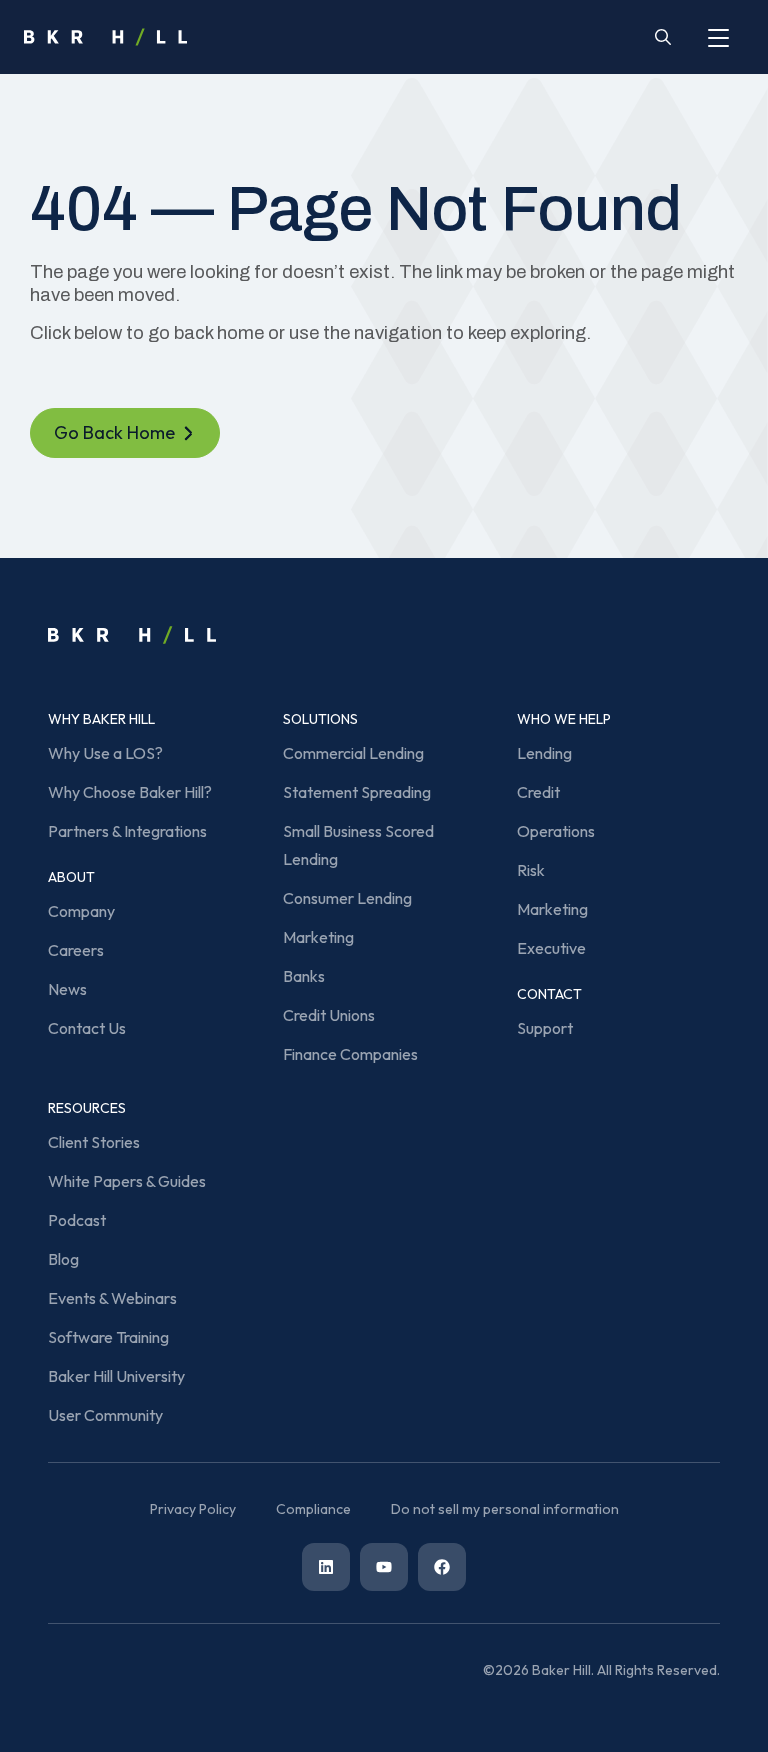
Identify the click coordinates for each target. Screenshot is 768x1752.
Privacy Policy (193, 1509)
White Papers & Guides (127, 1181)
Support (545, 1028)
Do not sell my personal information (505, 1509)
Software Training (108, 1337)
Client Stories (94, 1142)
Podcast (77, 1220)
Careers (76, 950)
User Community (105, 1415)
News (67, 989)
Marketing (318, 937)
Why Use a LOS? (105, 753)
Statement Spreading (357, 792)
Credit (538, 792)
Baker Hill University (116, 1376)
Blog (63, 1259)
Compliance (313, 1509)
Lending (544, 753)
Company (81, 911)
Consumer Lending (347, 898)
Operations (556, 831)
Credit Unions (329, 1015)
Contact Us (87, 1028)
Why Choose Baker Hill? (130, 792)
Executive (551, 948)
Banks (304, 976)
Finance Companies (350, 1054)
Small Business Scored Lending (358, 845)
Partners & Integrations (127, 831)
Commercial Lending (353, 753)
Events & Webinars (112, 1298)
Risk (531, 870)
